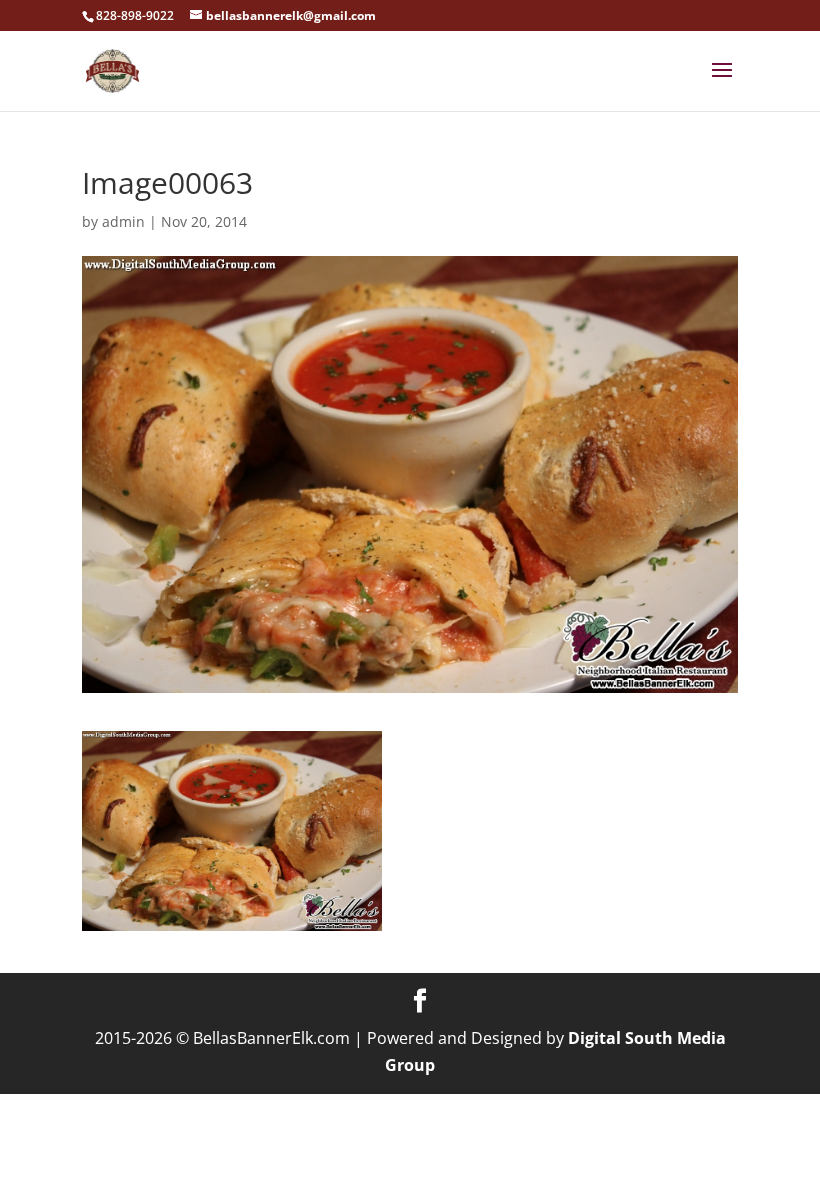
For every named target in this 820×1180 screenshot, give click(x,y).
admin (123, 221)
